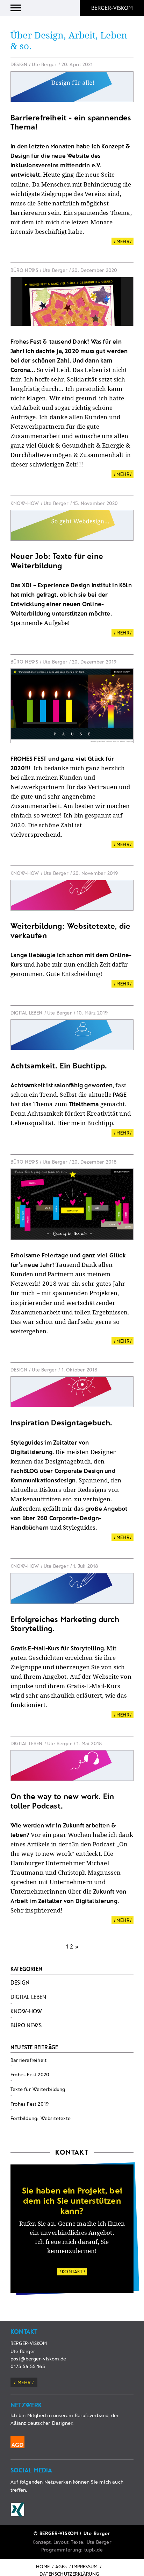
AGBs (61, 2566)
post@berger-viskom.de (38, 2359)
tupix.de (93, 2550)
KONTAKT (72, 2271)
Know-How (26, 2011)
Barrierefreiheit (28, 2060)
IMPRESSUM (85, 2566)
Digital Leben (28, 1997)
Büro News (26, 2025)
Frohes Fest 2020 (30, 2074)
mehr (24, 2382)
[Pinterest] (17, 2510)
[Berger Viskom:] (112, 8)
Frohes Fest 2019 (30, 2104)
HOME (43, 2566)
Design (20, 1982)
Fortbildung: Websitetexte (41, 2118)
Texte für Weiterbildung (38, 2089)
